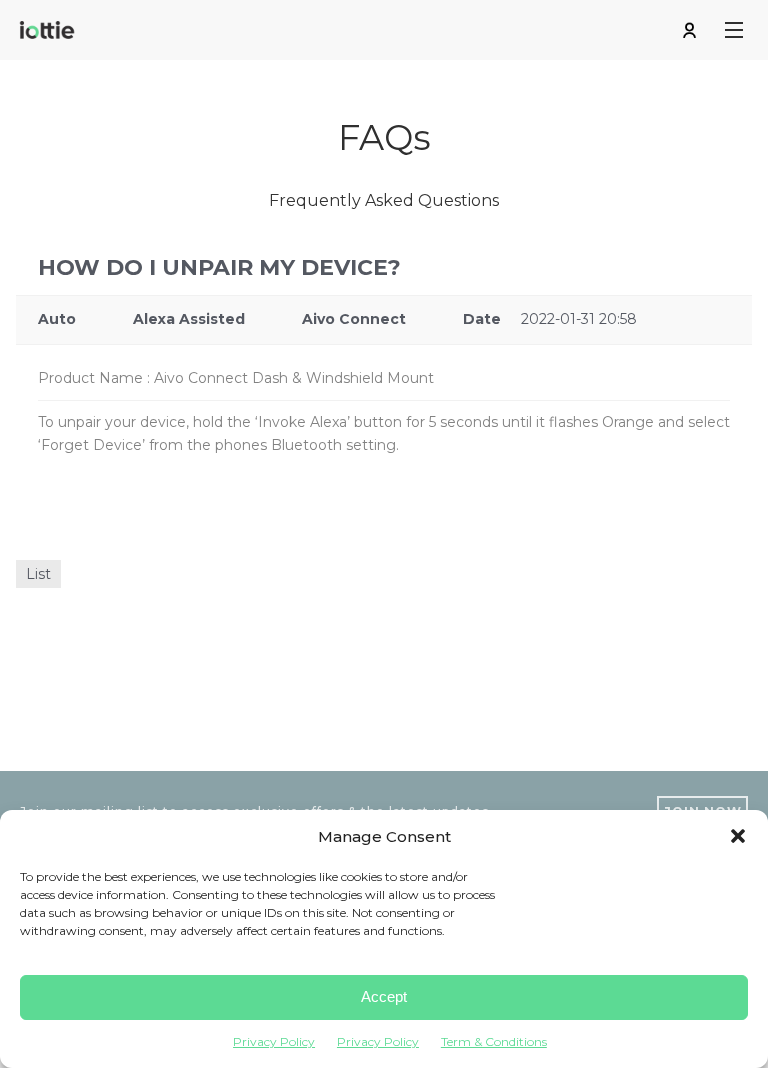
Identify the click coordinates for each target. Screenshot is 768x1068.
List (38, 574)
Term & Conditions (494, 1041)
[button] (738, 836)
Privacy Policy (274, 1041)
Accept (384, 996)
